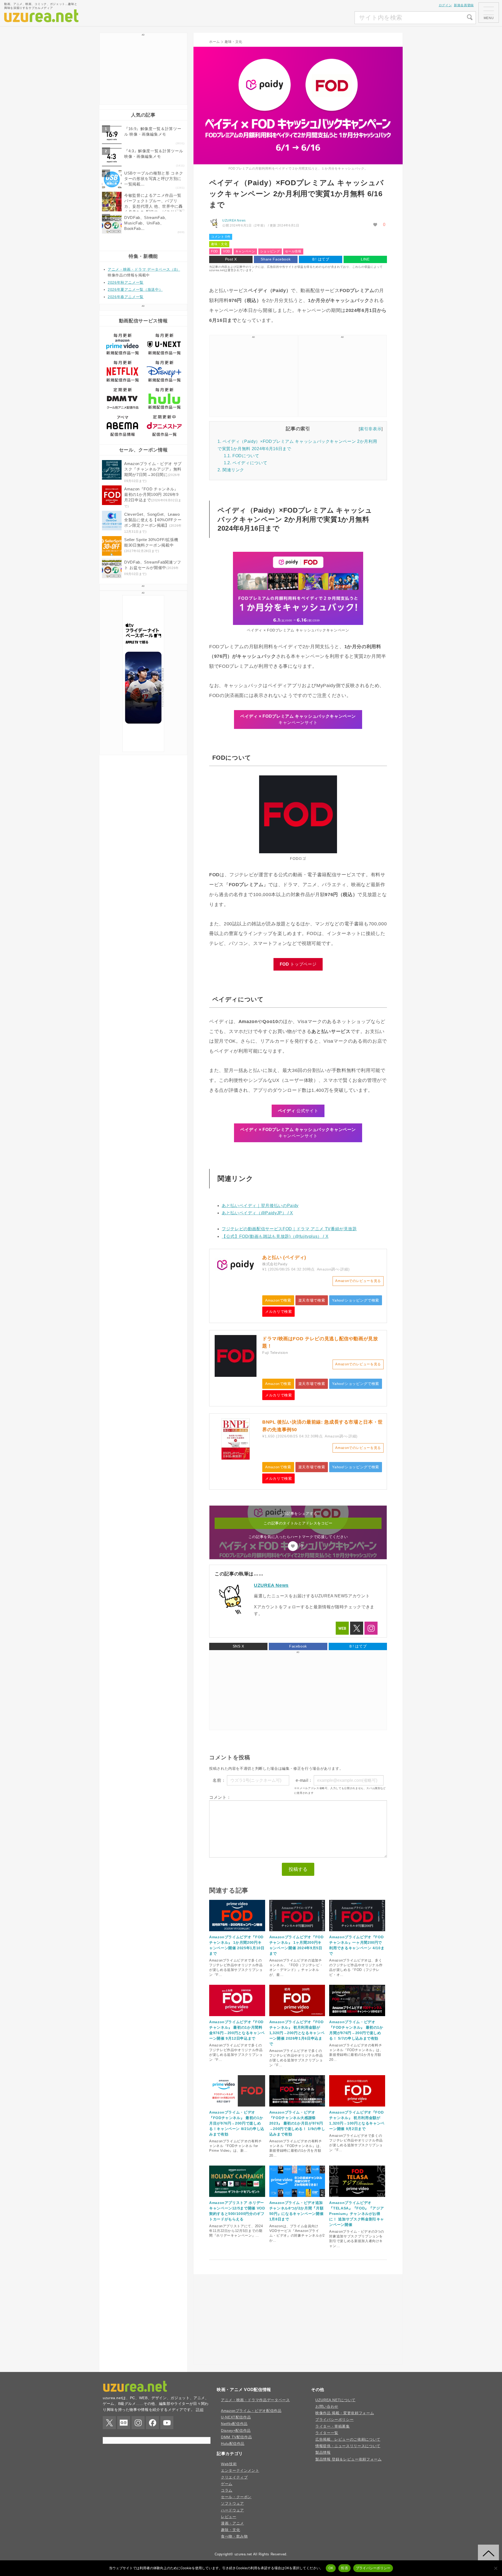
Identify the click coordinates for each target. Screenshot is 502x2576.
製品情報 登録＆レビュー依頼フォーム (349, 2459)
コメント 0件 (221, 237)
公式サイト (298, 1111)
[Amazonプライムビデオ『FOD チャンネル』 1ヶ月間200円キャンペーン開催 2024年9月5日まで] (297, 1932)
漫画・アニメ (232, 2523)
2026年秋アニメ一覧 (126, 282)
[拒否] (495, 2568)
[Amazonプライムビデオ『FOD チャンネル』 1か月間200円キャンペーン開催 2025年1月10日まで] (237, 1932)
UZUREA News (234, 221)
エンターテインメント (240, 2470)
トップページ (298, 964)
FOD (215, 251)
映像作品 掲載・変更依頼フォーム (345, 2413)
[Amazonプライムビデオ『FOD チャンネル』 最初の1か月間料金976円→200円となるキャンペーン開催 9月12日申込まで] (237, 2017)
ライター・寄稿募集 (333, 2426)
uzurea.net (243, 2554)
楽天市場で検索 (312, 1300)
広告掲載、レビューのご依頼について (348, 2439)
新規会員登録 (464, 5)
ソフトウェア (232, 2503)
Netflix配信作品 (234, 2424)
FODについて (242, 456)
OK (331, 2568)
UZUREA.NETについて (335, 2400)
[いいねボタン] (375, 225)
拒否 (344, 2568)
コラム (227, 2490)
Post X (231, 259)
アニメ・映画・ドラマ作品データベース (255, 2400)
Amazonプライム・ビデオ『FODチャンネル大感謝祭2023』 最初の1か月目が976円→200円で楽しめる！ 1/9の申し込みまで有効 (297, 2123)
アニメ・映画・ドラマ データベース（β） (144, 269)
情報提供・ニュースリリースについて (348, 2446)
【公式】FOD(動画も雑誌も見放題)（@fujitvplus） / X (275, 1236)
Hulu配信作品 (233, 2444)
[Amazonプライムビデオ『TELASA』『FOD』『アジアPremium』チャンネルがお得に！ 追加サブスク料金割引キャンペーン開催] (357, 2198)
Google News (124, 2423)
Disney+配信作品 (236, 2430)
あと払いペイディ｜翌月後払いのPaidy (260, 1206)
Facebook (298, 1646)
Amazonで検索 (278, 1300)
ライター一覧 (327, 2433)
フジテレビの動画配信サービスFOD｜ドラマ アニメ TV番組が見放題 (289, 1229)
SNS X (238, 1646)
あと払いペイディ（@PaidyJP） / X (257, 1213)
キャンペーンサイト (298, 719)
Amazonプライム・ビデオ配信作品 (251, 2411)
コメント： (220, 1797)
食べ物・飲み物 (234, 2536)
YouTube (167, 2423)
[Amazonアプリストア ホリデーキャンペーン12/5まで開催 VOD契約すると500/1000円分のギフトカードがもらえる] (237, 2198)
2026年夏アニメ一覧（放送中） (135, 289)
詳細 (200, 2410)
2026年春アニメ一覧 (126, 297)
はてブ (321, 259)
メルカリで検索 (278, 1312)
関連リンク (231, 470)
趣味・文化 (219, 244)
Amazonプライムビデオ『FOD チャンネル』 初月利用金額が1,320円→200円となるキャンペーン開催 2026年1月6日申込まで (297, 2033)
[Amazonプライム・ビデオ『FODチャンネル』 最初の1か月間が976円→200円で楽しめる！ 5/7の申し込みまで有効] (357, 2017)
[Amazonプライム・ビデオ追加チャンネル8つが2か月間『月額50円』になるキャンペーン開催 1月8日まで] (297, 2198)
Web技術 (229, 2464)
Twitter (357, 1628)
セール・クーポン (236, 2497)
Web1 (342, 1628)
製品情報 (323, 2452)
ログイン (445, 5)
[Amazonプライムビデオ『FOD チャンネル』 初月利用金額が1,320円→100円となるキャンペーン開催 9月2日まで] (357, 2107)
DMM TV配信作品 (236, 2437)
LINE (365, 259)
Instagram (371, 1628)
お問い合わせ (327, 2406)
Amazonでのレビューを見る (358, 1281)
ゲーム (227, 2484)
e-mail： (304, 1780)
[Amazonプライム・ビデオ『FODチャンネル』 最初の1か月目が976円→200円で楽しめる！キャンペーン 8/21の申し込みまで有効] (237, 2107)
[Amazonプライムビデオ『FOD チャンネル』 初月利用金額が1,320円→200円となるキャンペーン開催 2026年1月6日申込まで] (297, 2017)
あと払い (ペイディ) (284, 1257)
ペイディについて (246, 463)
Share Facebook (276, 259)
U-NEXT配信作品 (236, 2417)
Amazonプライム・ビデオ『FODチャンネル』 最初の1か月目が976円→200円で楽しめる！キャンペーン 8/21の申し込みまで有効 (237, 2123)
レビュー (229, 2517)
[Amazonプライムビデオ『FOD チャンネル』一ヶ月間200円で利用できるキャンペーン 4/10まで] (357, 1932)
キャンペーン (245, 251)
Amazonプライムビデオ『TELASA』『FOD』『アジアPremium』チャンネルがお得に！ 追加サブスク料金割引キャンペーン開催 (357, 2214)
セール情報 (293, 251)
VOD (227, 251)
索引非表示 (371, 429)
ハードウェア (232, 2510)
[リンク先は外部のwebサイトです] (236, 1275)
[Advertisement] (316, 18)
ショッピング (270, 251)
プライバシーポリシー (334, 2420)
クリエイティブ (234, 2477)
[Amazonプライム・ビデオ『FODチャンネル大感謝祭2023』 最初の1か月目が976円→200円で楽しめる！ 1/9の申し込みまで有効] (297, 2107)
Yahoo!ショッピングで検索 (356, 1300)
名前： (219, 1780)
